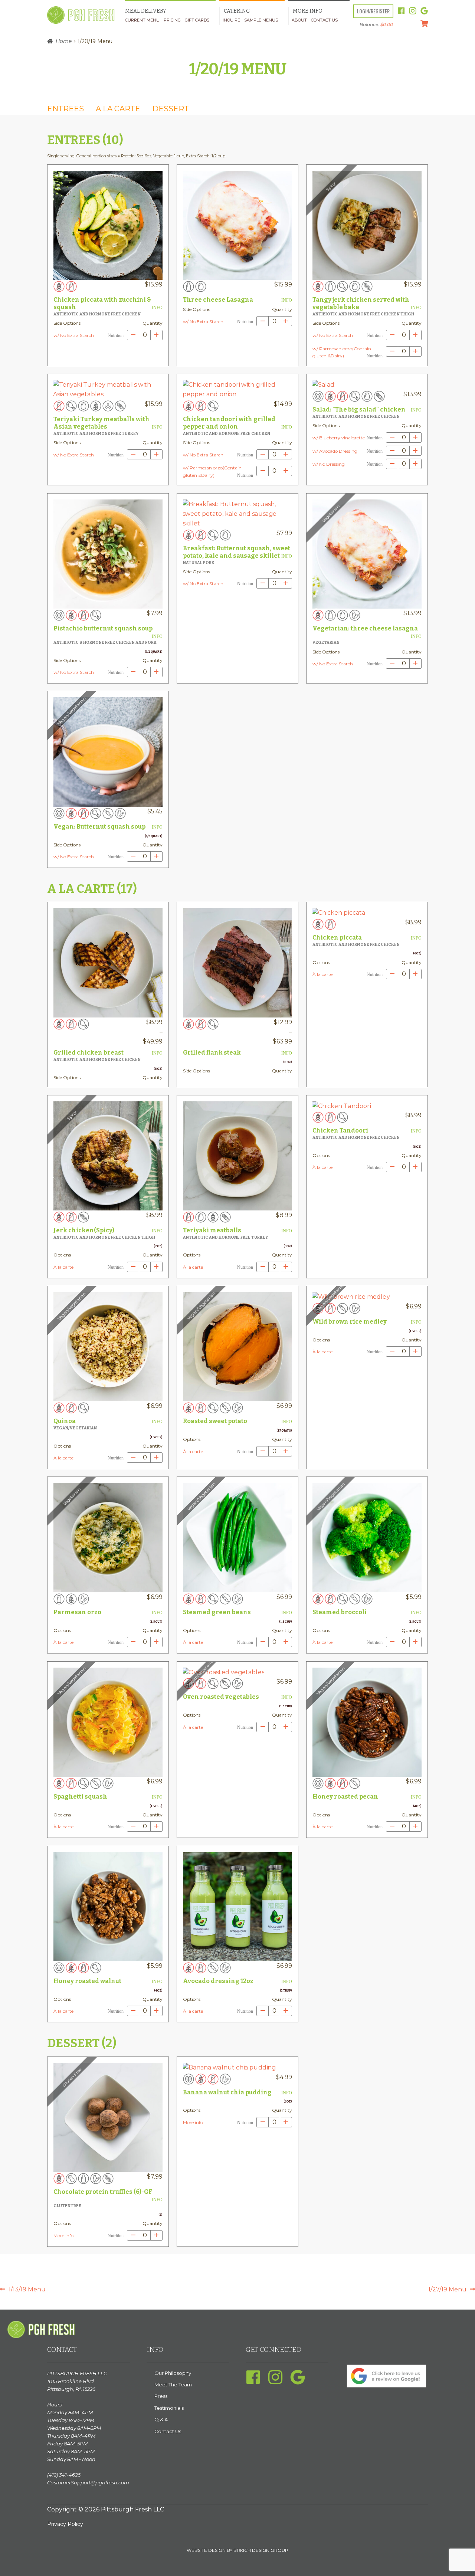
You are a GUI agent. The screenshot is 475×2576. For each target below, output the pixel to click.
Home (64, 41)
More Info (308, 11)
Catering (237, 11)
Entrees (65, 109)
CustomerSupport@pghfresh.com (88, 2482)
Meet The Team (173, 2385)
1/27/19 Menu (447, 2290)
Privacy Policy (65, 2524)
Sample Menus (261, 20)
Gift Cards (197, 20)
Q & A (161, 2419)
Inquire (231, 20)
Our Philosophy (173, 2373)
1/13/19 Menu (27, 2290)
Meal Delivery (146, 11)
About (299, 20)
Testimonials (169, 2408)
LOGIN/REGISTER (373, 11)
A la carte (118, 109)
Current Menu (142, 20)
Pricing (172, 20)
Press (161, 2396)
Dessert (171, 109)
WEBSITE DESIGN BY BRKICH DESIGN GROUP (237, 2550)
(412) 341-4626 (64, 2475)
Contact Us (324, 20)
